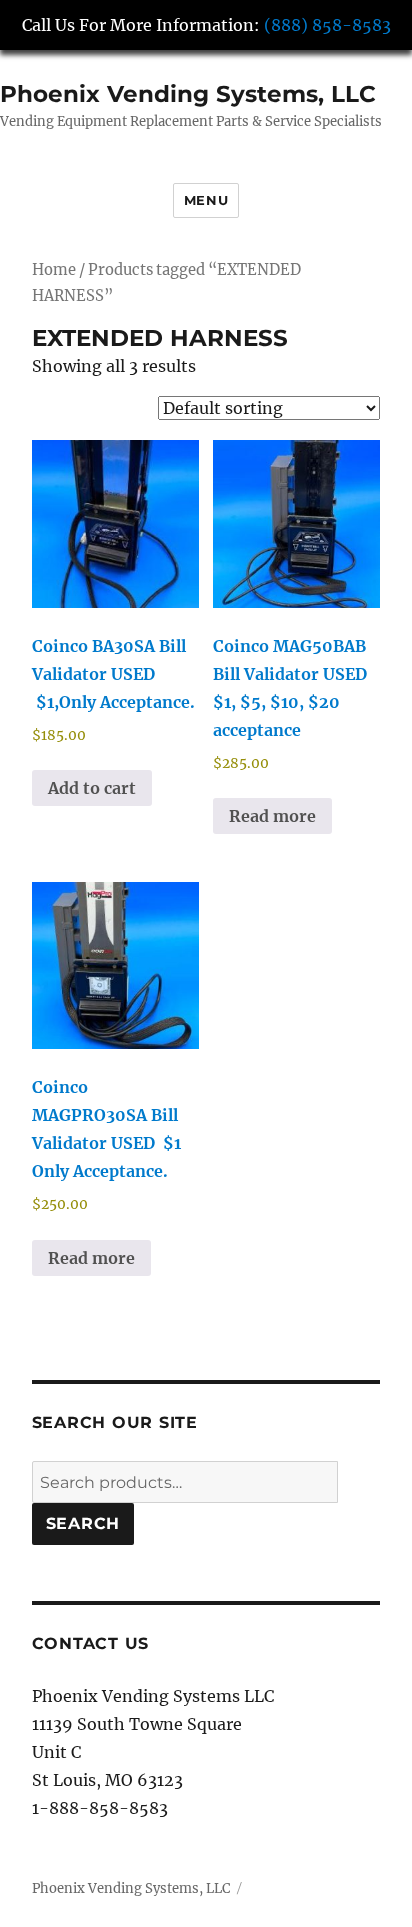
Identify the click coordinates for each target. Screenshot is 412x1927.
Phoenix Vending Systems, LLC (188, 94)
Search (83, 1523)
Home (54, 270)
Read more (272, 816)
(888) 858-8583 (327, 25)
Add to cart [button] (92, 788)
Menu (206, 200)
